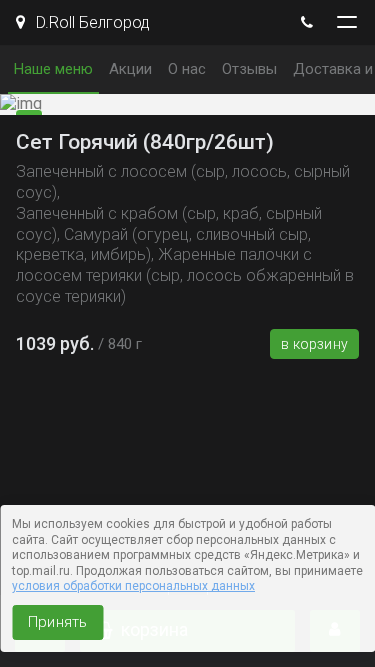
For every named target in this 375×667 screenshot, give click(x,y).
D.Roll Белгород (91, 22)
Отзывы (249, 69)
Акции (130, 69)
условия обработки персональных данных (133, 586)
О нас (187, 69)
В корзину (314, 344)
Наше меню (53, 69)
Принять (57, 622)
